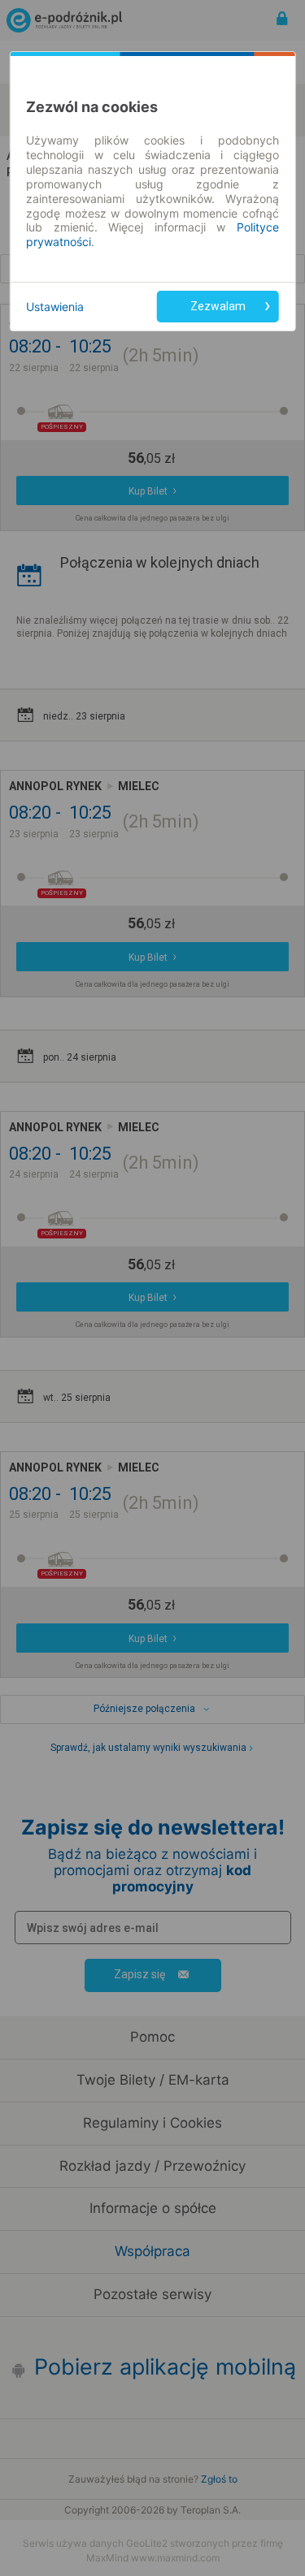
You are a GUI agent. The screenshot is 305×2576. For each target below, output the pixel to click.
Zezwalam (218, 306)
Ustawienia (55, 307)
